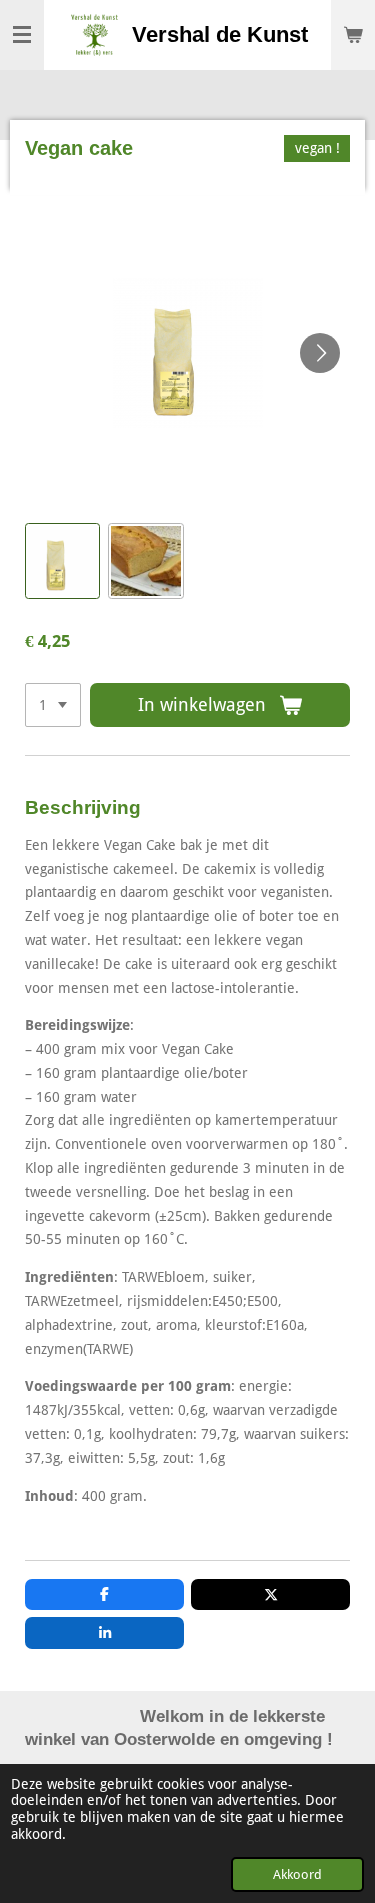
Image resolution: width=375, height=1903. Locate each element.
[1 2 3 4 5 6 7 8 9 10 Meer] (53, 705)
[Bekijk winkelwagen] (353, 35)
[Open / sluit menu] (22, 35)
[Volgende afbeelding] (320, 353)
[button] (62, 560)
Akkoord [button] (297, 1874)
